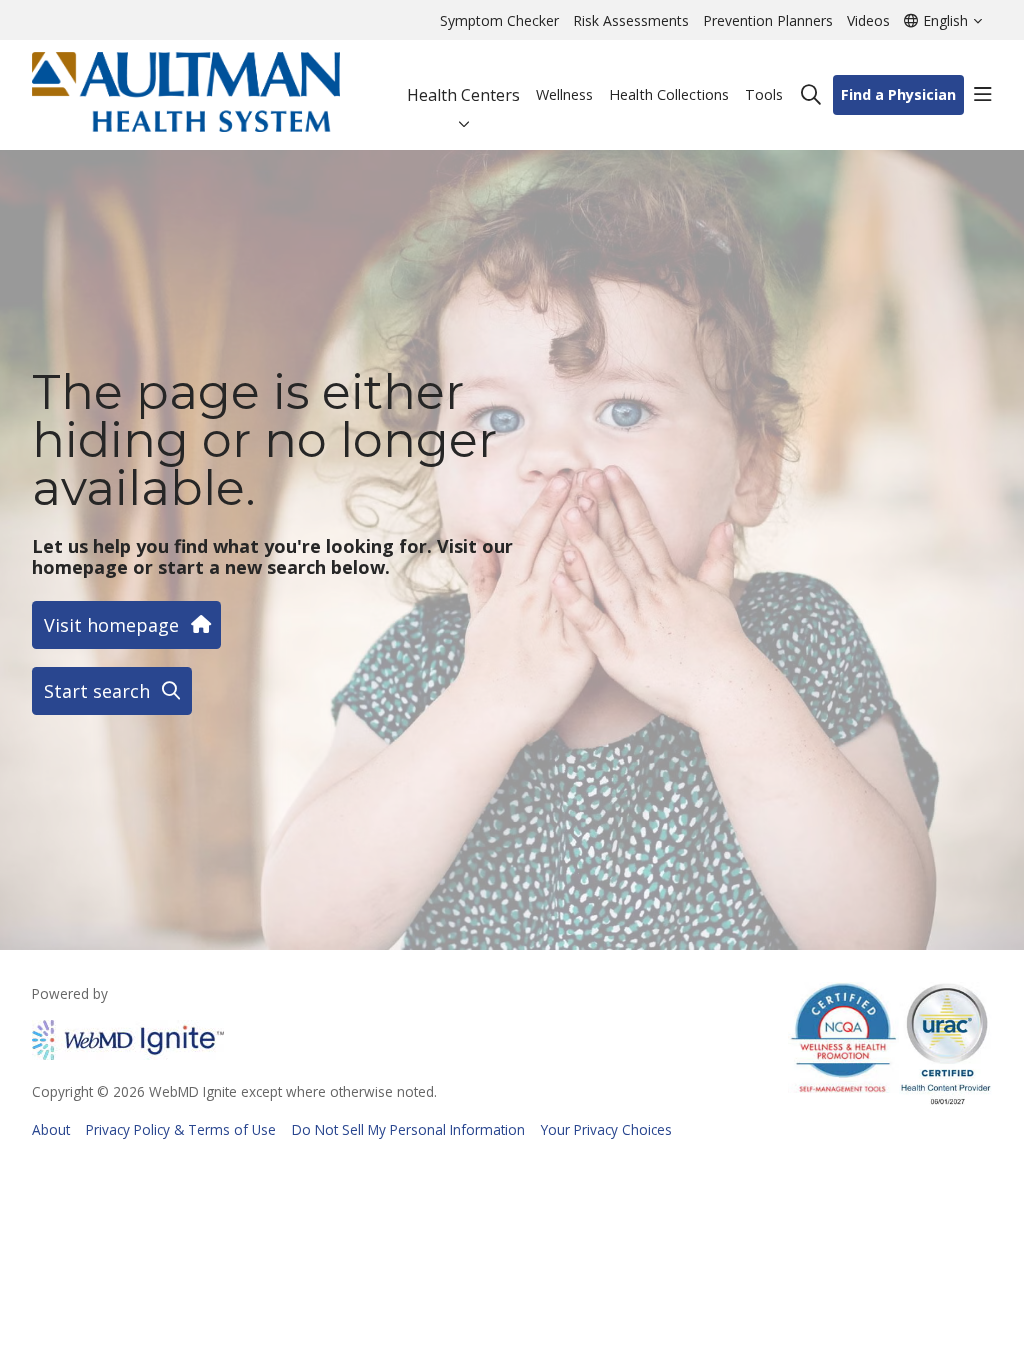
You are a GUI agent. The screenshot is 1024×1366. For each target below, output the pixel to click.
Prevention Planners (768, 20)
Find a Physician (898, 94)
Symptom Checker (499, 20)
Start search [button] (97, 691)
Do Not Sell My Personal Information (408, 1129)
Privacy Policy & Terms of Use (181, 1129)
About (51, 1129)
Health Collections (669, 94)
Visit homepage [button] (111, 625)
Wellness (564, 94)
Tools (764, 94)
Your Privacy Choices (606, 1129)
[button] (983, 95)
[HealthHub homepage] (186, 95)
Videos (868, 20)
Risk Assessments (631, 20)
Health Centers (463, 95)
